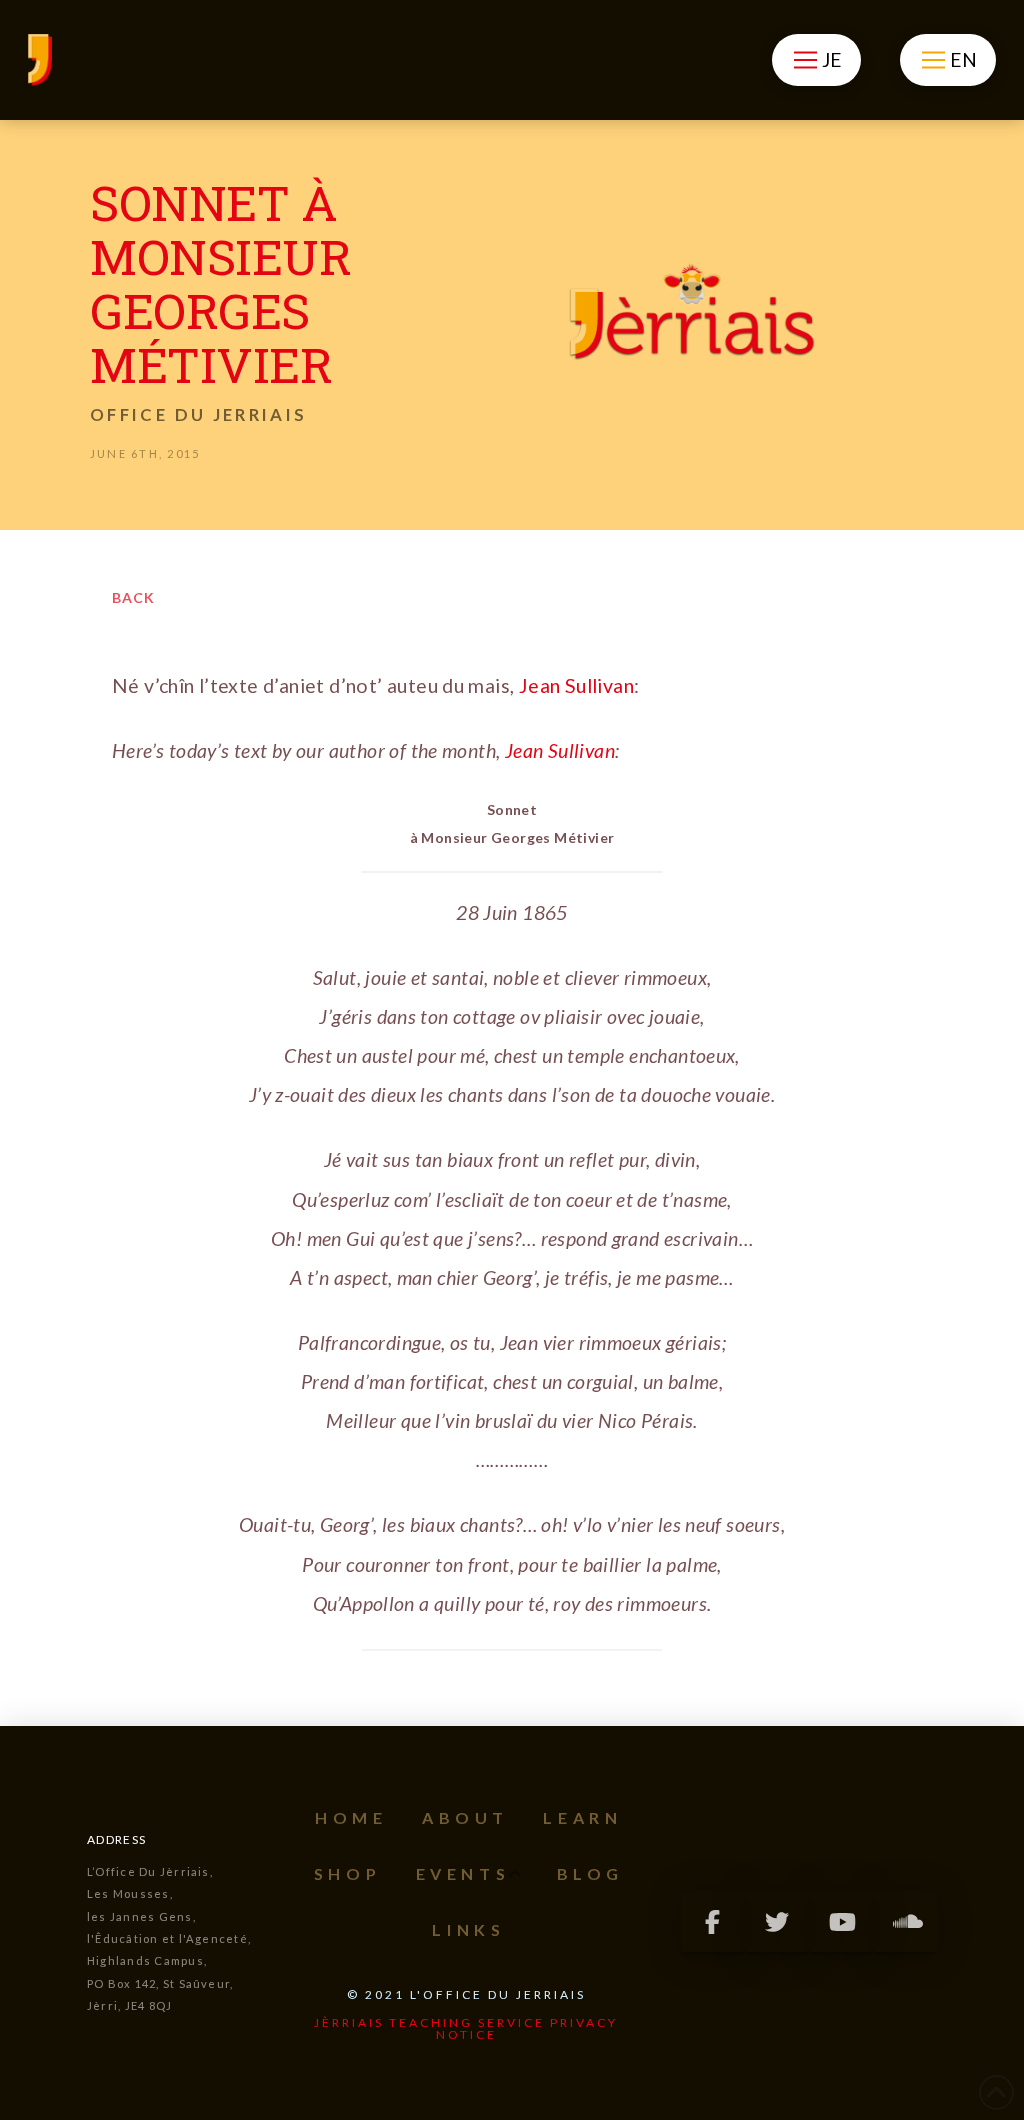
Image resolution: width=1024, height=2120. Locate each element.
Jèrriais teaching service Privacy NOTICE (466, 2028)
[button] (816, 60)
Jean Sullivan (576, 685)
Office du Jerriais (198, 414)
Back (133, 597)
